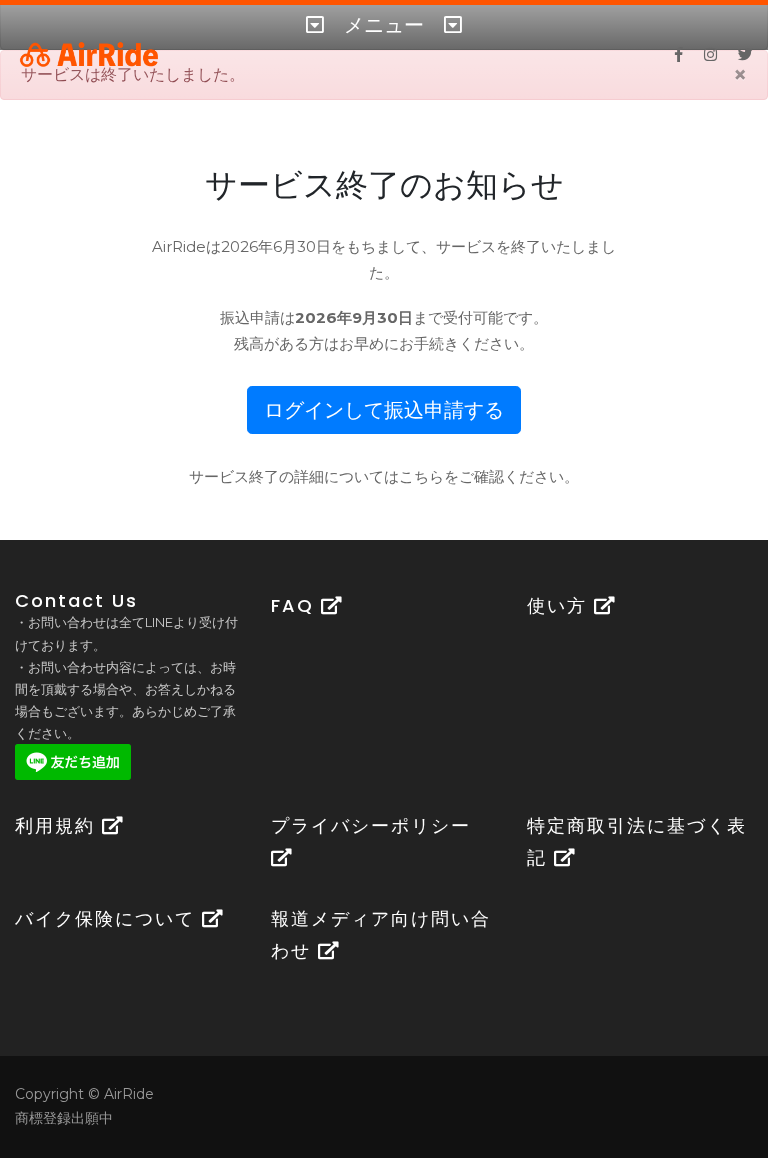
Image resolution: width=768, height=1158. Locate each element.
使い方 (560, 605)
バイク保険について (108, 918)
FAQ (296, 605)
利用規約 (58, 825)
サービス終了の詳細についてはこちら (316, 476)
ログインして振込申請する (384, 410)
